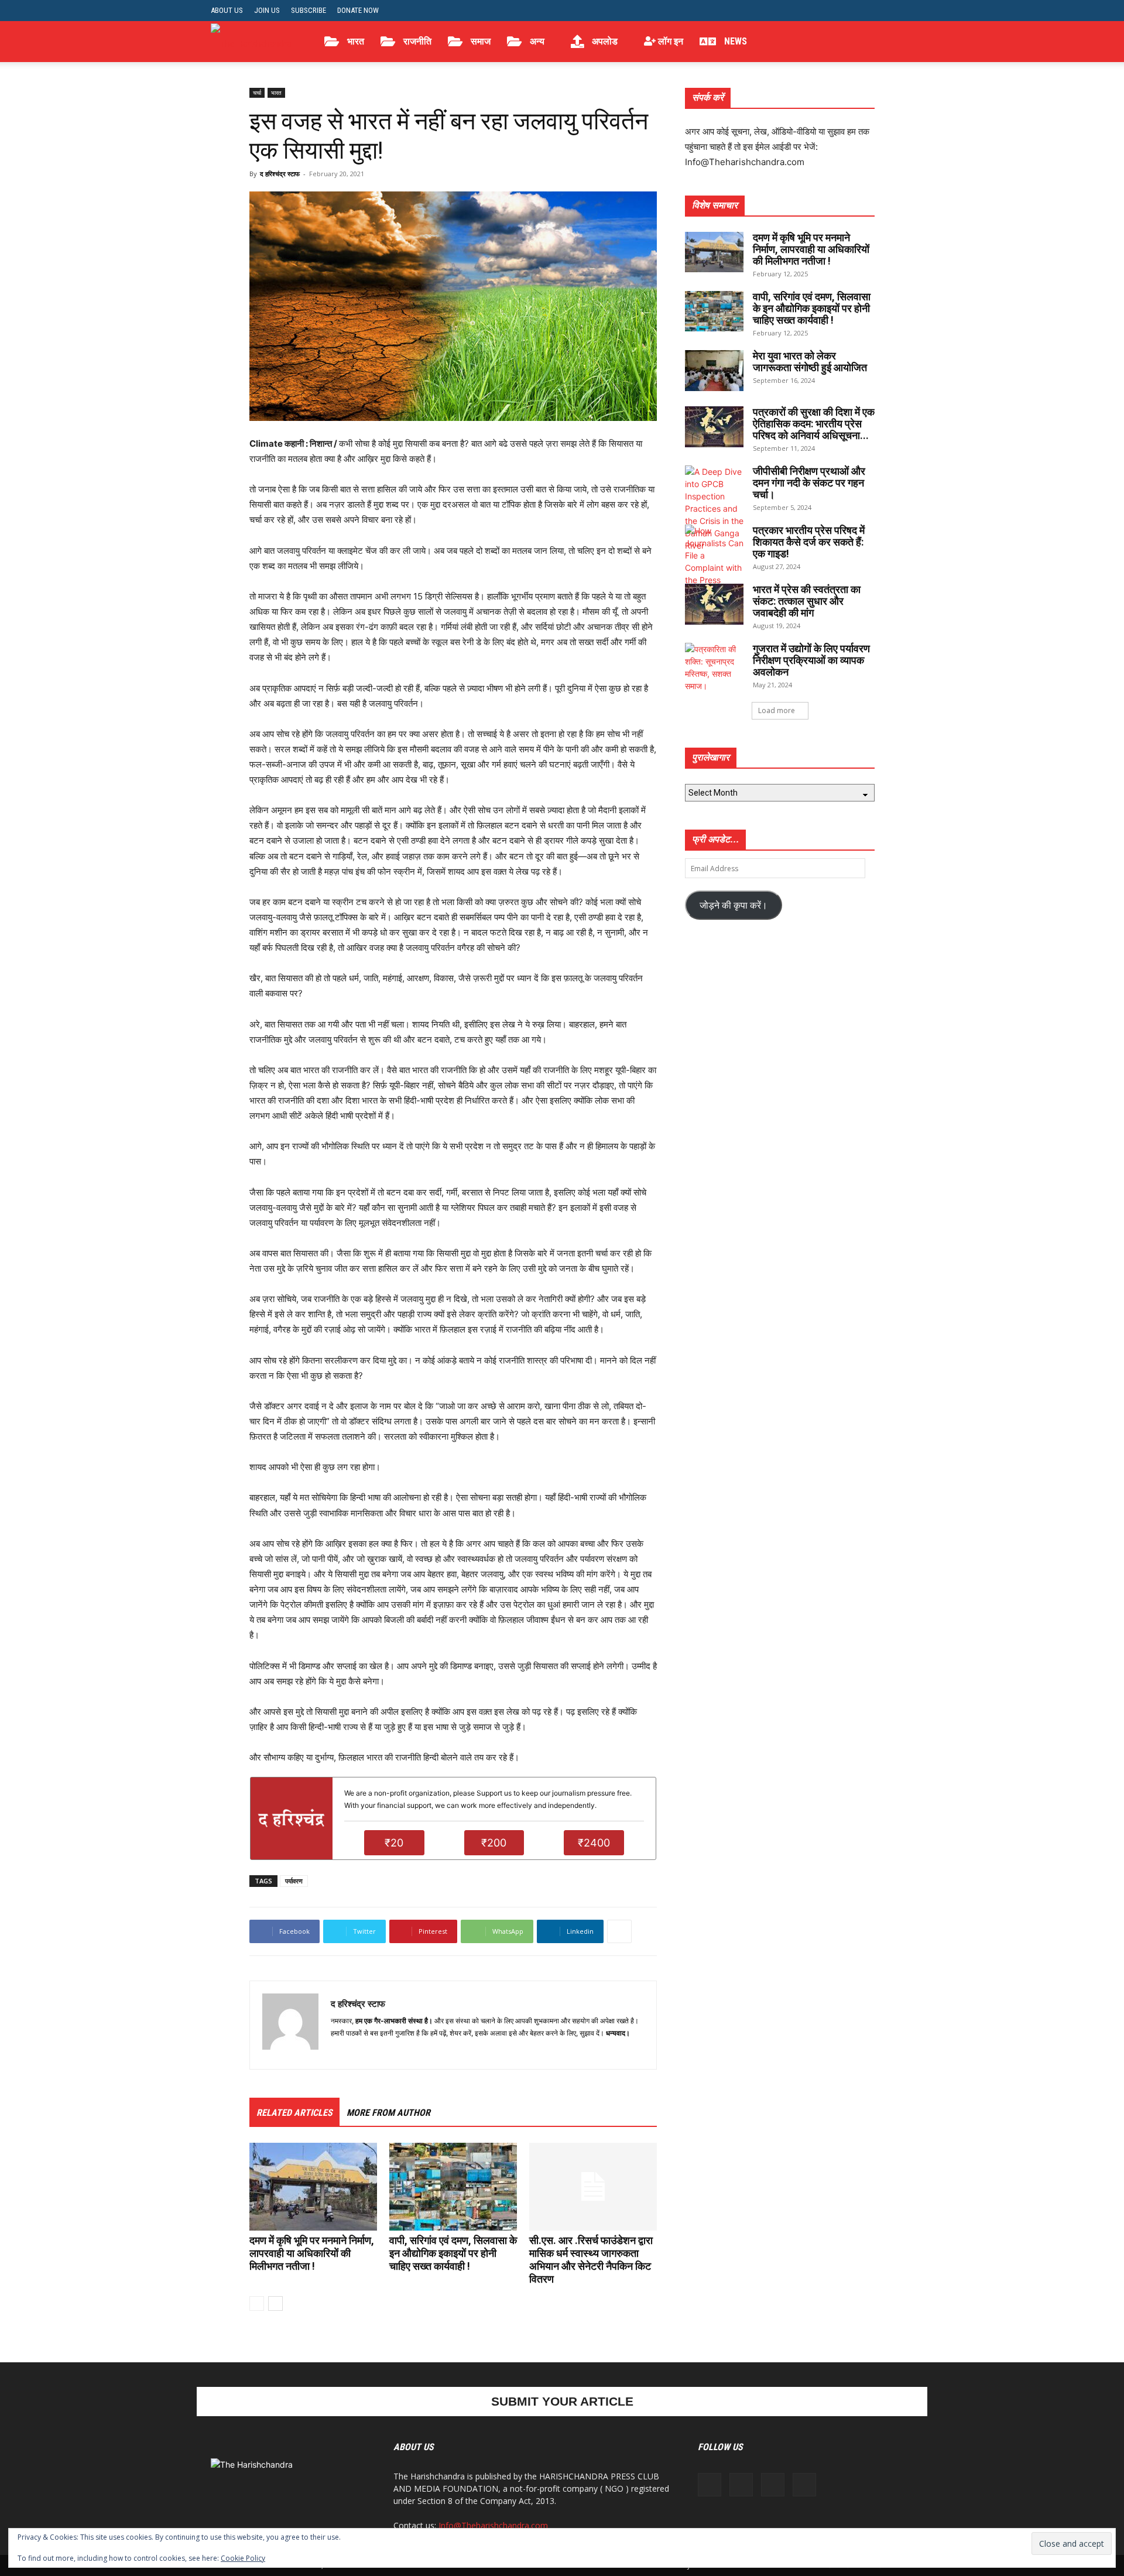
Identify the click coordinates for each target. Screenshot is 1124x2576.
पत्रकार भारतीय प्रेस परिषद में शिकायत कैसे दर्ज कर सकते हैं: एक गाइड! (809, 542)
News (734, 41)
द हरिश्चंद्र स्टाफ (280, 174)
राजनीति (416, 41)
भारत (354, 41)
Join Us (267, 10)
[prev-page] (257, 2303)
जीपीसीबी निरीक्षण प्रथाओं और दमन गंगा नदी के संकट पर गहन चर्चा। (809, 483)
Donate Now (358, 10)
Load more (777, 710)
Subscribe (309, 10)
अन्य (536, 41)
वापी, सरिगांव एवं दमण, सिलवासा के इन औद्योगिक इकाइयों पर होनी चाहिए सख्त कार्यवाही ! (453, 2253)
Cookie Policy (243, 2558)
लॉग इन (669, 41)
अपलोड (604, 41)
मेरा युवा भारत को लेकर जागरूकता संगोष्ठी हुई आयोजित (810, 362)
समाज (479, 41)
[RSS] (866, 11)
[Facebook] (847, 11)
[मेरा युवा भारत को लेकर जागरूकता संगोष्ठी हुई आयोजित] (714, 371)
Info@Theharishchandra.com (493, 2525)
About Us (227, 10)
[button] (899, 42)
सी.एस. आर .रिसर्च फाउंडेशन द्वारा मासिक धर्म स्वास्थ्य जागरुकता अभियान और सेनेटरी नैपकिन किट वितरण (591, 2260)
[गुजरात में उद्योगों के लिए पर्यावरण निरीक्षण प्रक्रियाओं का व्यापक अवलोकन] (714, 667)
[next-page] (275, 2303)
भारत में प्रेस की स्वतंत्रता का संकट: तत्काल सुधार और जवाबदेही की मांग (807, 601)
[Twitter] (885, 11)
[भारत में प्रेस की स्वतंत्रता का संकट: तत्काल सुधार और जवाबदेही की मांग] (714, 604)
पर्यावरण (294, 1881)
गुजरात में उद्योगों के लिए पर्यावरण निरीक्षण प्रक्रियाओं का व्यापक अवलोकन (811, 660)
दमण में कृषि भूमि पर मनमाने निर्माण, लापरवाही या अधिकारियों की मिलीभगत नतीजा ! (312, 2253)
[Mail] (361, 2053)
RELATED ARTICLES (294, 2113)
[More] (619, 1931)
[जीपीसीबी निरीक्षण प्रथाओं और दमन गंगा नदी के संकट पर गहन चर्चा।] (714, 508)
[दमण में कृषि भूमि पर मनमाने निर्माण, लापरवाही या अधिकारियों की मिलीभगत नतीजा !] (313, 2187)
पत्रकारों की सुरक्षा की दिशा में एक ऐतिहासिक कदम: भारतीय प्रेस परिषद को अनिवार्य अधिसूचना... (814, 424)
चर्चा (257, 93)
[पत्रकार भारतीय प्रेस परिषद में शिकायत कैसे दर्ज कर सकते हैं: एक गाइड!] (714, 568)
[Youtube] (904, 11)
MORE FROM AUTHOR (388, 2113)
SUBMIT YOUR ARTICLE (562, 2401)
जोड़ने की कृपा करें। (734, 905)
